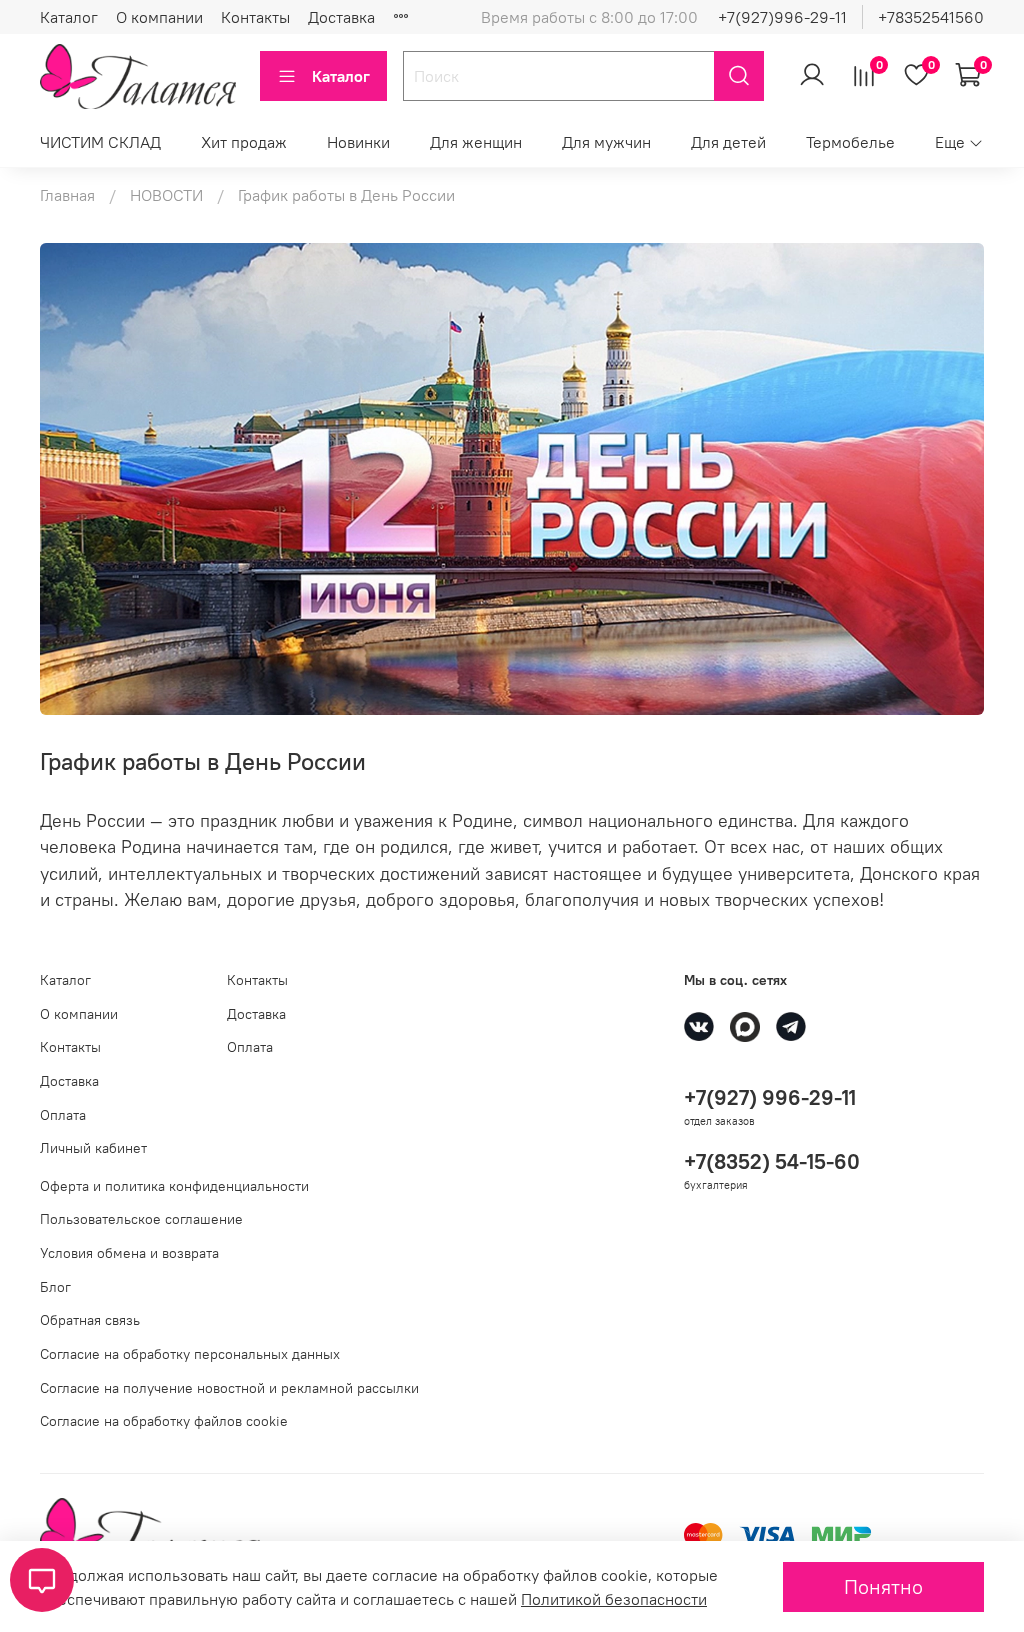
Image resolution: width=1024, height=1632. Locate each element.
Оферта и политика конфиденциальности (174, 1186)
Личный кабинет (93, 1148)
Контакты (255, 17)
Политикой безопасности (614, 1599)
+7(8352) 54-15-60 (772, 1161)
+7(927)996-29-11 (782, 17)
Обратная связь (90, 1320)
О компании (159, 17)
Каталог (69, 17)
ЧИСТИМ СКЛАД (100, 142)
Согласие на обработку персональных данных (190, 1354)
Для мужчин (606, 142)
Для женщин (476, 142)
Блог (55, 1287)
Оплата (63, 1115)
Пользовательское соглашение (141, 1219)
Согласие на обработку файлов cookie (164, 1421)
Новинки (358, 142)
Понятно (883, 1586)
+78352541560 (931, 17)
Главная (67, 195)
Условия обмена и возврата (129, 1253)
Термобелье (850, 142)
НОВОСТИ (166, 195)
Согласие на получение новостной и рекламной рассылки (229, 1388)
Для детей (728, 142)
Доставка (341, 17)
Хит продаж (244, 142)
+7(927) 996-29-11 (770, 1097)
